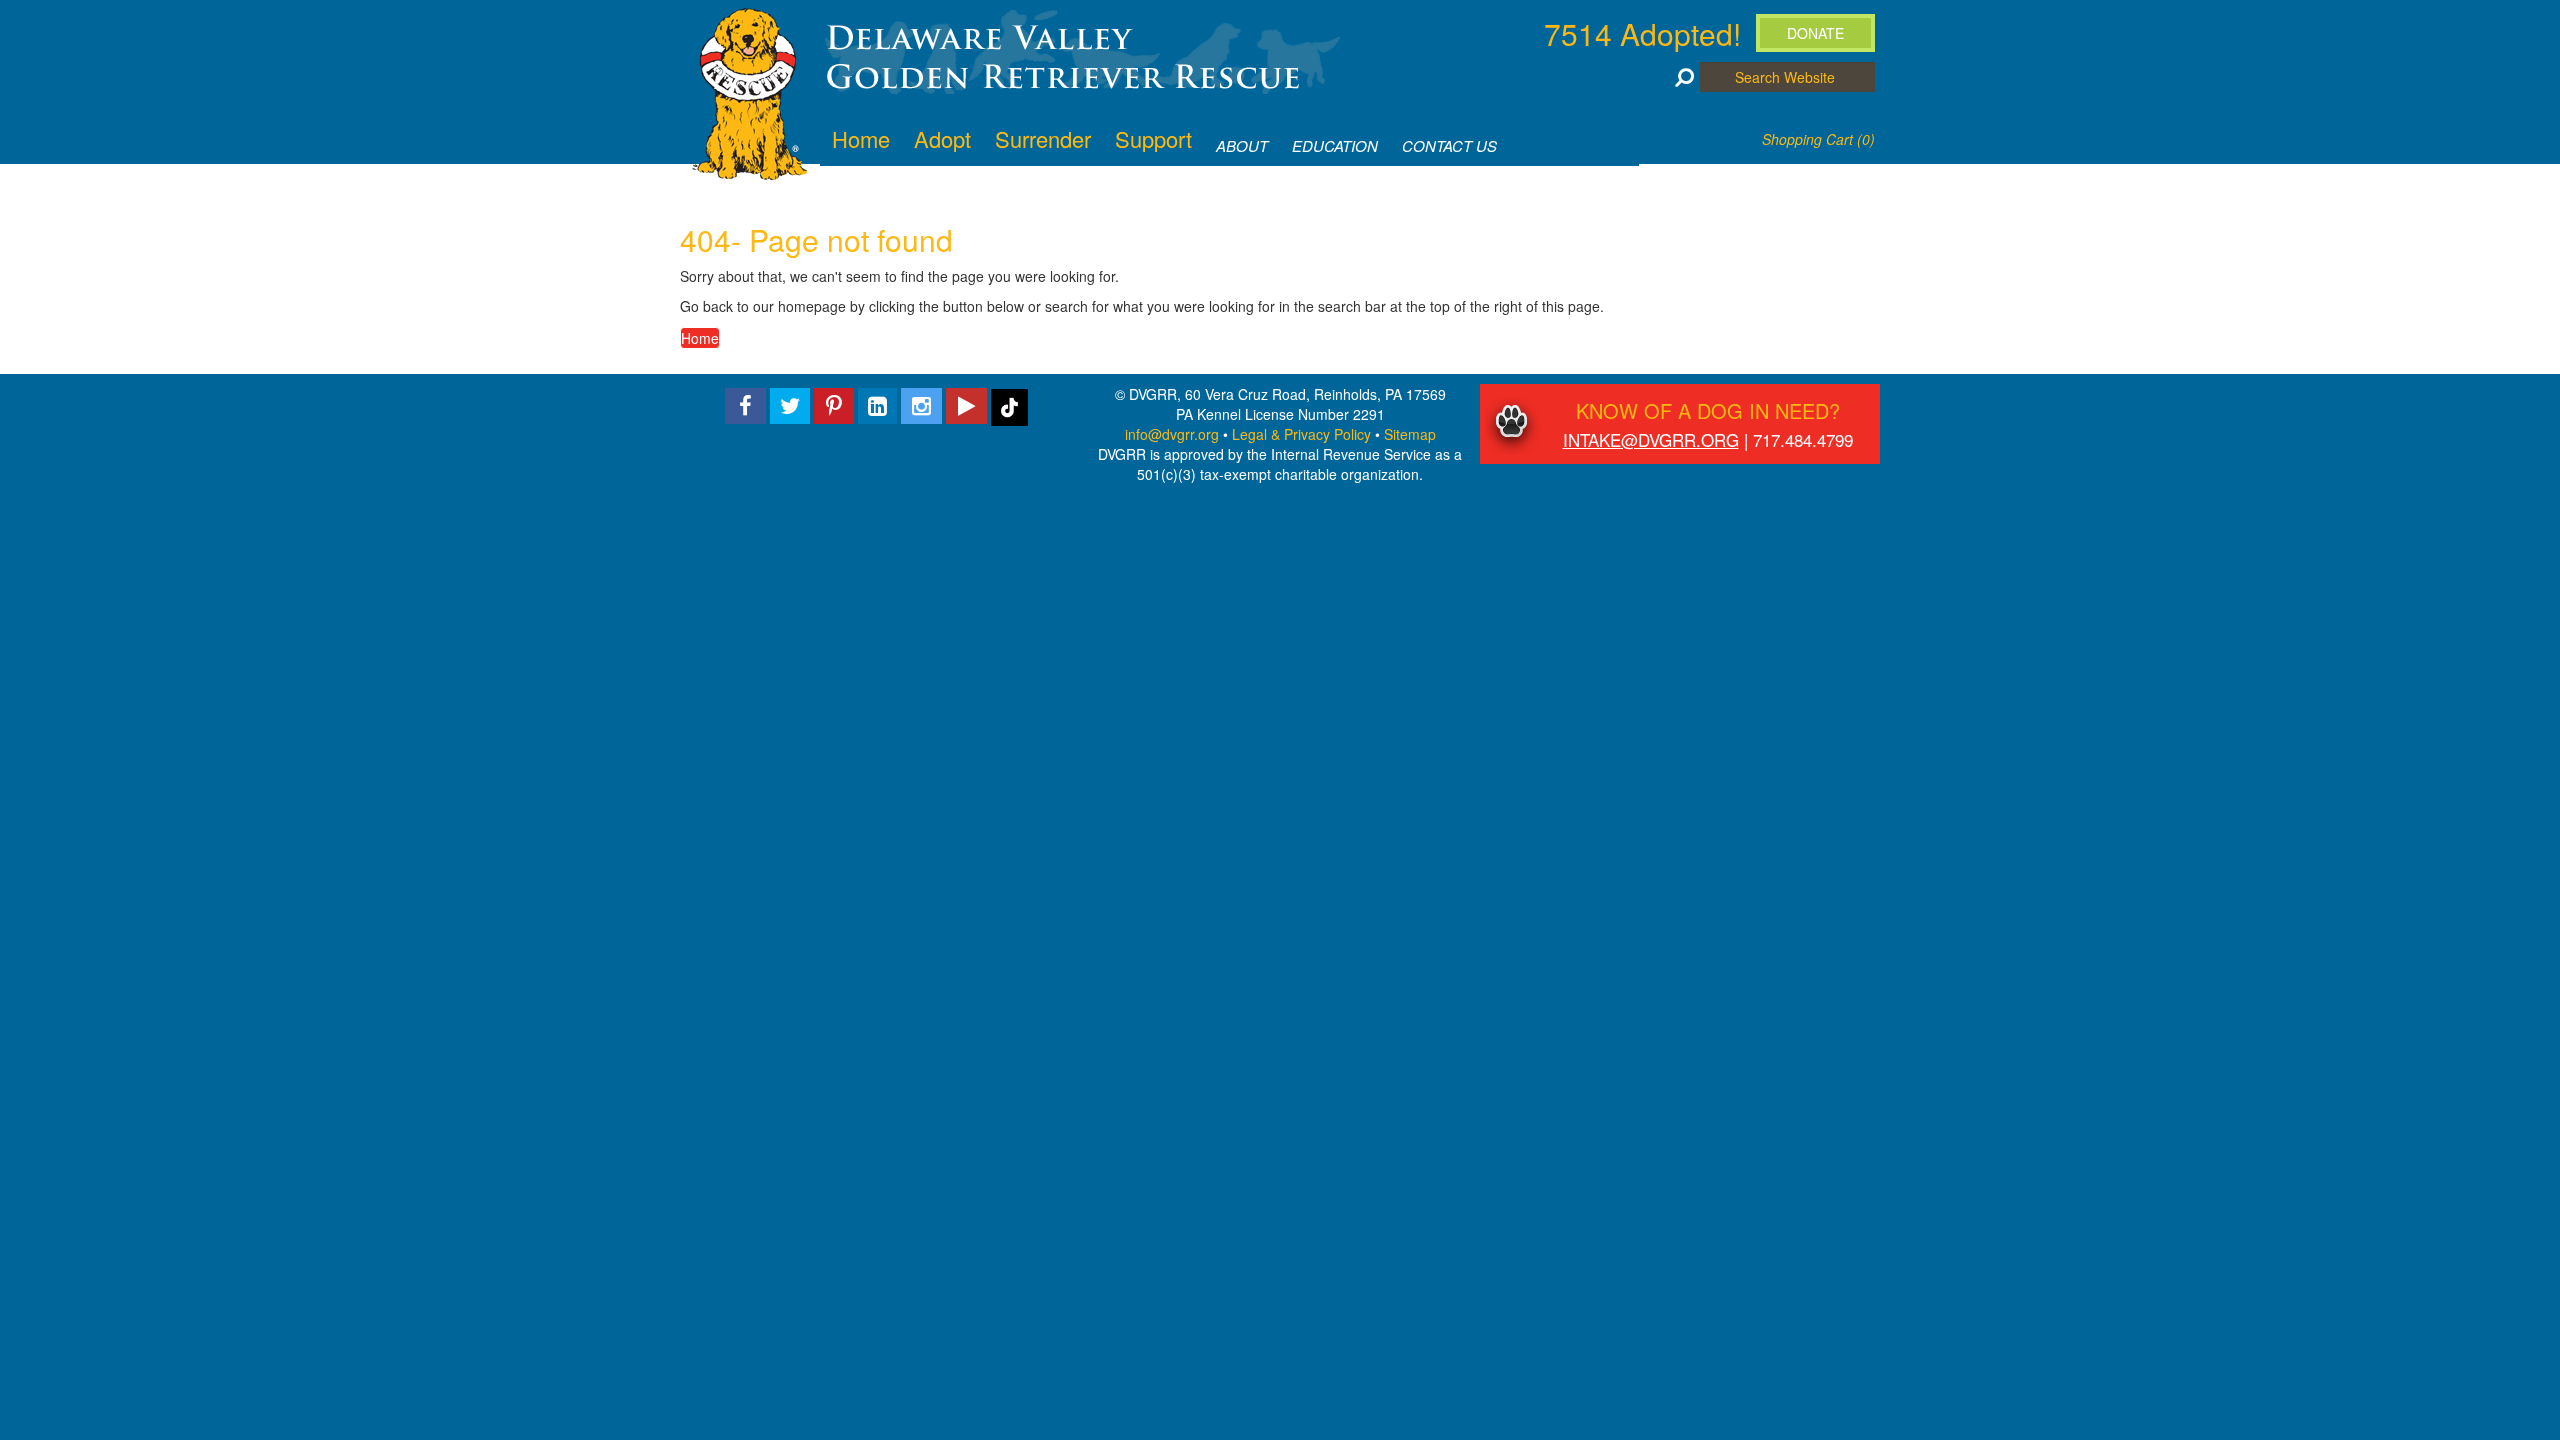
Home (700, 338)
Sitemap (1410, 434)
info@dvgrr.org (1172, 434)
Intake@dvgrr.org (1651, 439)
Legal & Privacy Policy (1301, 434)
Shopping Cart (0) (1818, 139)
